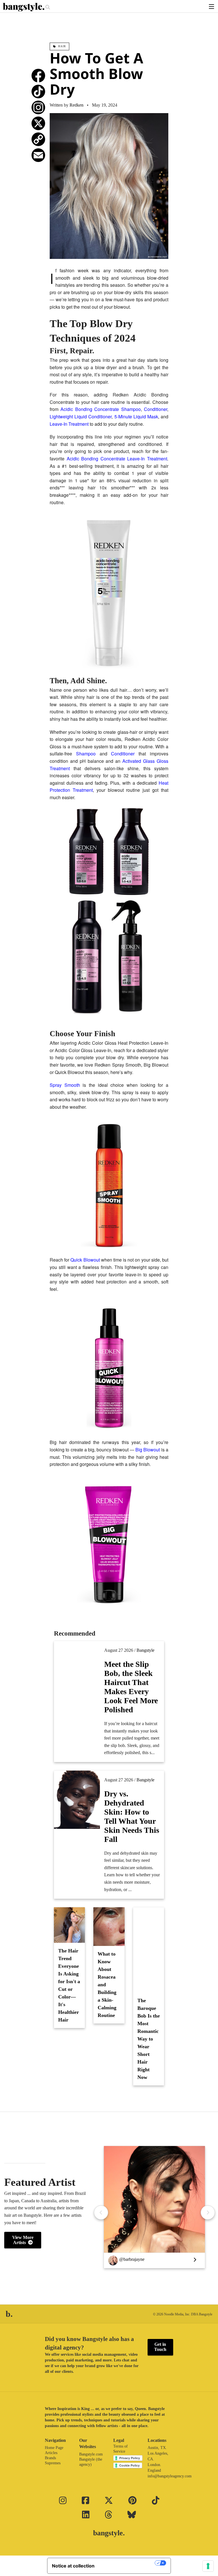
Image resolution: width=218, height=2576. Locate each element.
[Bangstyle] (24, 7)
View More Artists (23, 2240)
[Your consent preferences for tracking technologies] (208, 2566)
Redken (76, 105)
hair (62, 46)
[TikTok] (38, 92)
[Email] (38, 155)
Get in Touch (160, 2347)
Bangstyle (145, 1650)
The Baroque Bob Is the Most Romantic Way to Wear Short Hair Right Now (149, 2039)
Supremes (53, 2463)
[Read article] (77, 1684)
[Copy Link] (38, 139)
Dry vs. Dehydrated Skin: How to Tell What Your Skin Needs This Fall (132, 1816)
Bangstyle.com (91, 2454)
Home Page (54, 2448)
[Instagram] (38, 107)
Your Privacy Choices (127, 2563)
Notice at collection (73, 2566)
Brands (50, 2458)
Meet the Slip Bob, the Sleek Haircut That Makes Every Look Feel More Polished (131, 1687)
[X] (38, 123)
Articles (51, 2453)
